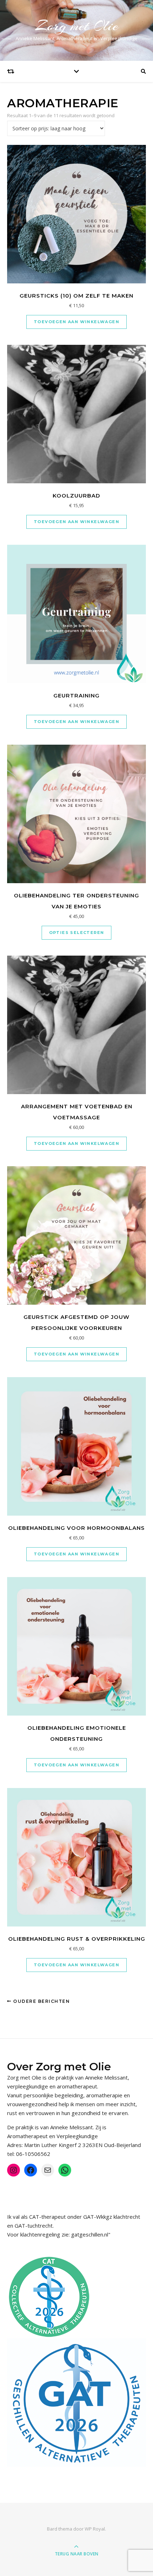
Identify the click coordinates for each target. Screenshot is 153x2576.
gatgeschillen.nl (90, 2234)
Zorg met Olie (77, 26)
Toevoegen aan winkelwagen (76, 322)
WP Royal (95, 2529)
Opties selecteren (77, 933)
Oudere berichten (41, 2001)
